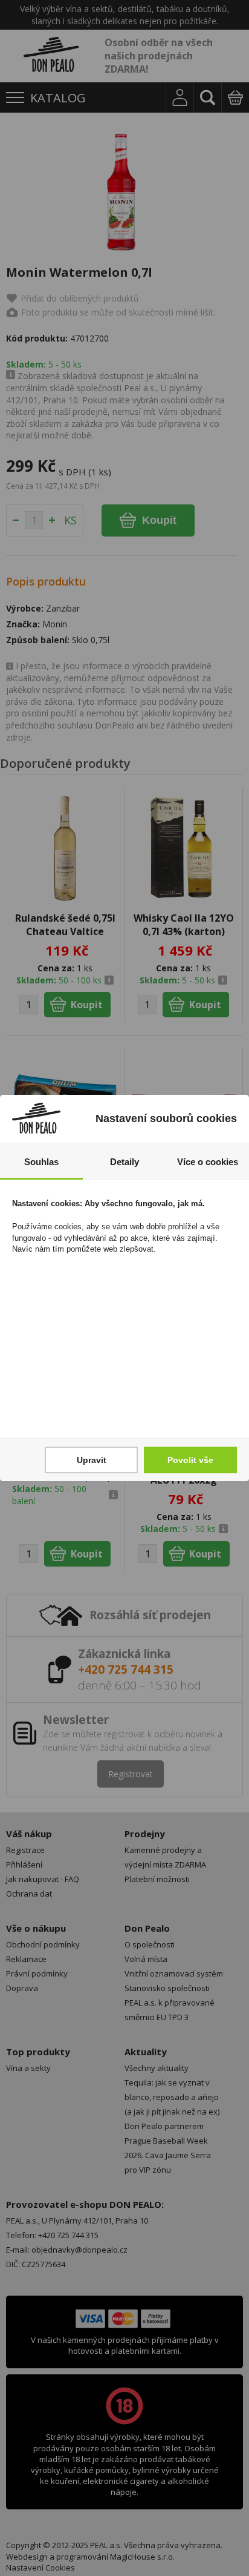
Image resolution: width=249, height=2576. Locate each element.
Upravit (92, 1460)
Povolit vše (190, 1460)
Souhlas (41, 1162)
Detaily (124, 1162)
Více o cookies (208, 1162)
